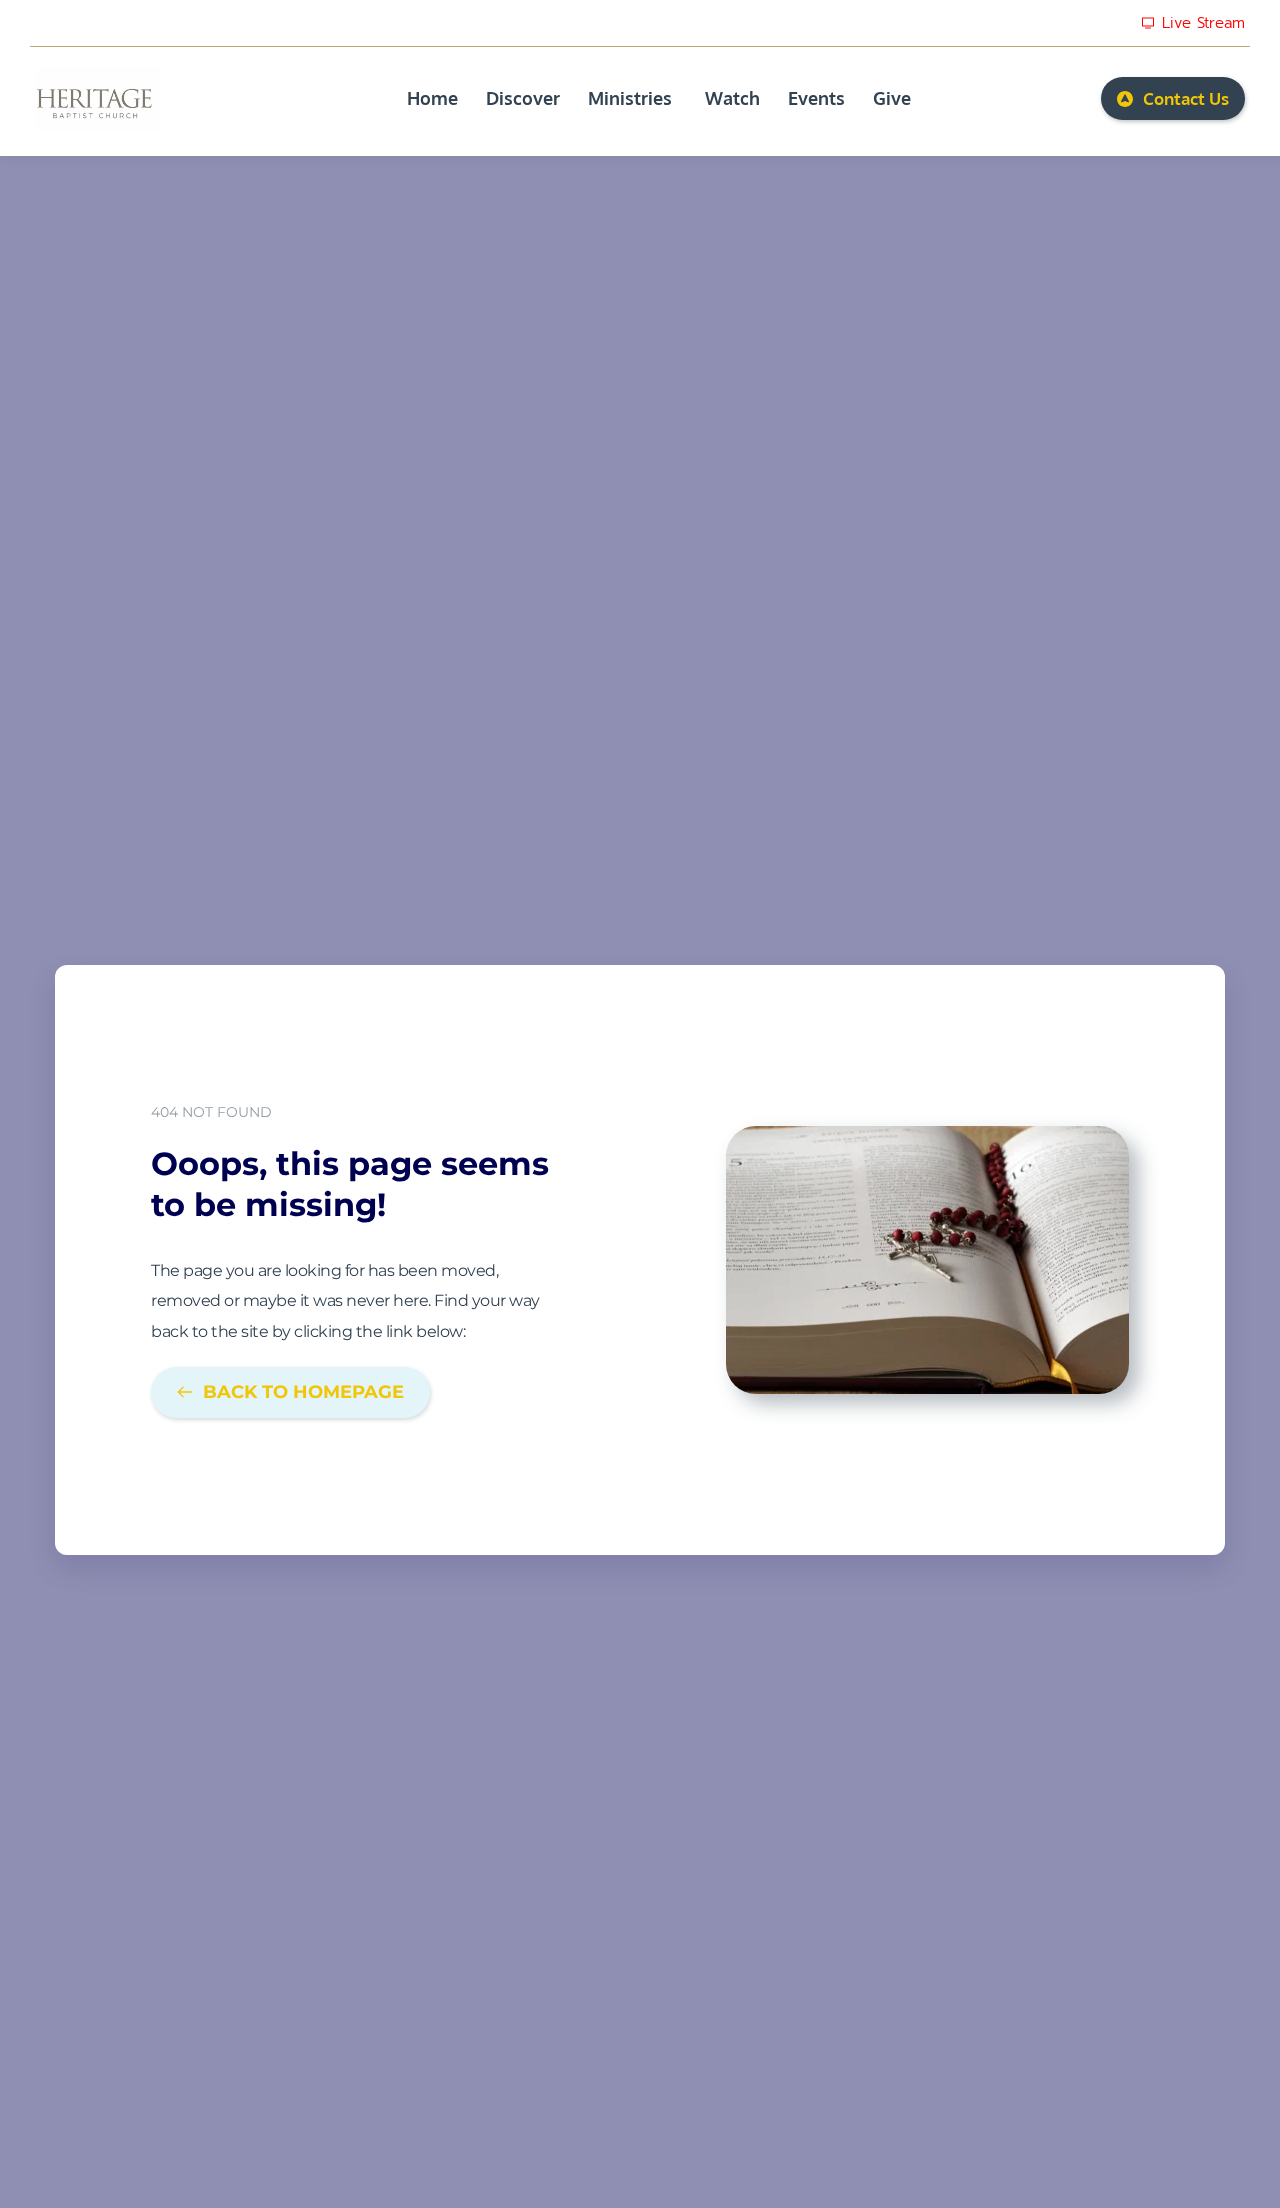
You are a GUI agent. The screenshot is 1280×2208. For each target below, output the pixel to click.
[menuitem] (432, 98)
